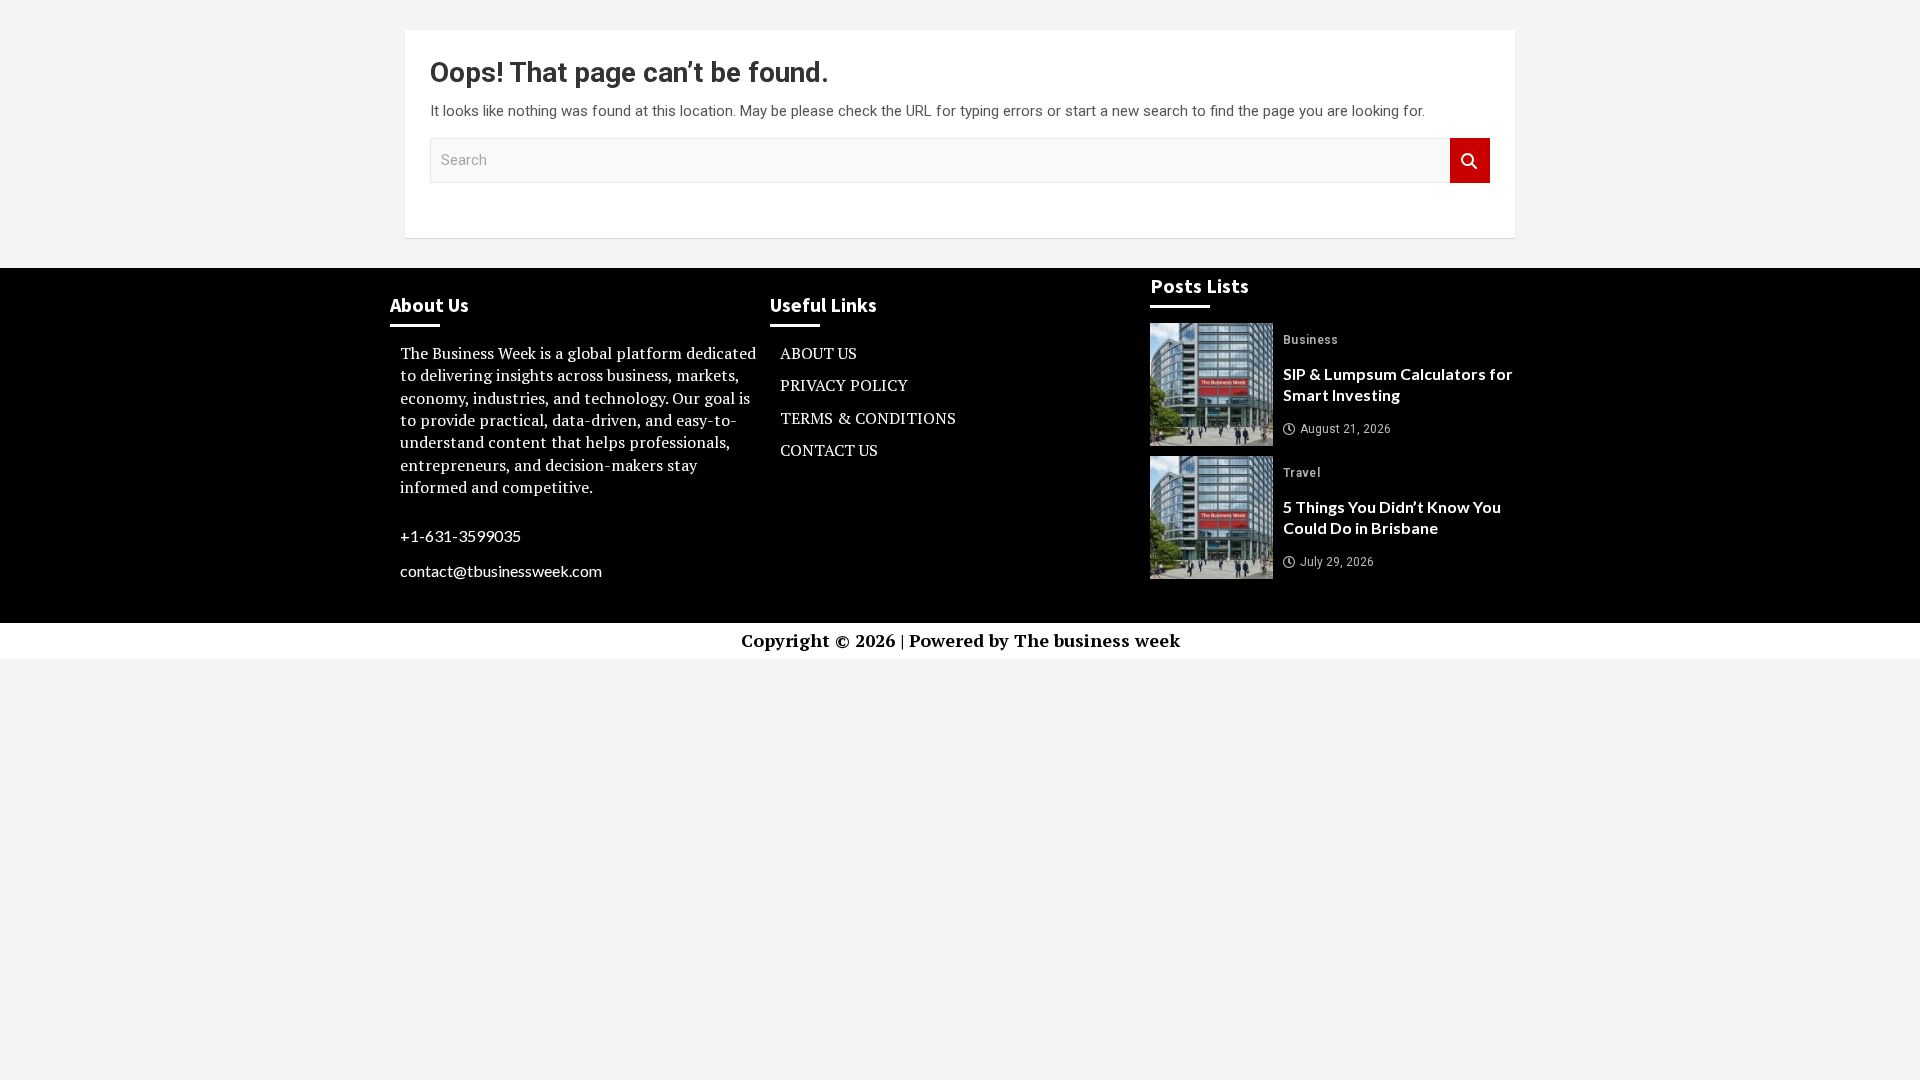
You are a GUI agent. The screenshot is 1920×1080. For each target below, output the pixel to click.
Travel (1301, 473)
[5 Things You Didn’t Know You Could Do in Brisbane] (1211, 517)
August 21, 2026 (1345, 429)
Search (1470, 160)
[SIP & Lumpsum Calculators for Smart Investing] (1211, 384)
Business (1311, 340)
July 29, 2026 (1337, 562)
